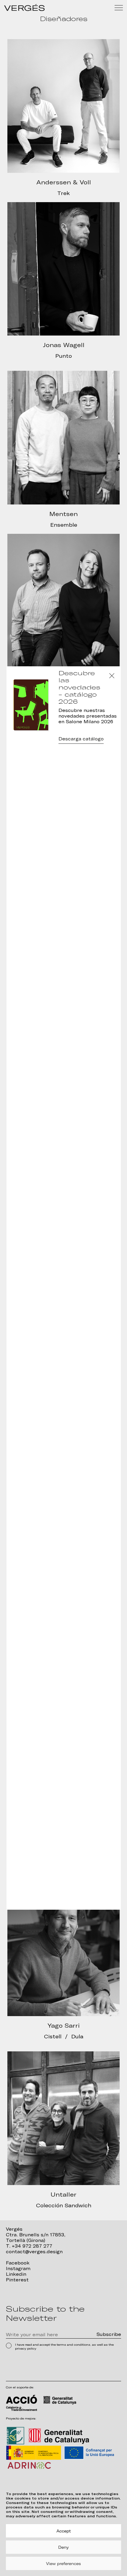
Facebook (18, 2263)
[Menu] (119, 8)
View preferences (63, 2564)
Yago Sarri (64, 2026)
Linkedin (16, 2274)
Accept (64, 2531)
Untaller (63, 2195)
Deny (63, 2547)
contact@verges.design (34, 2252)
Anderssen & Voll (64, 182)
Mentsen (63, 514)
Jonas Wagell (64, 345)
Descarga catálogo (81, 739)
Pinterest (17, 2280)
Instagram (18, 2269)
